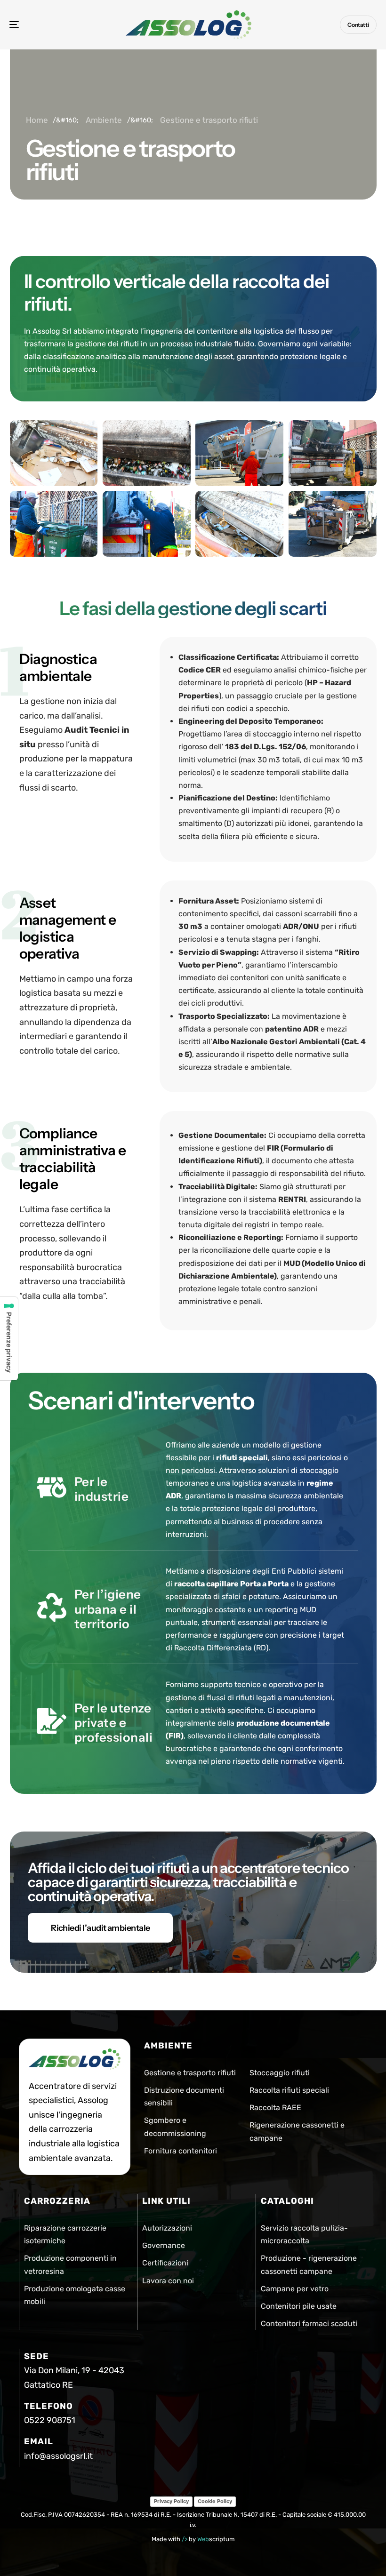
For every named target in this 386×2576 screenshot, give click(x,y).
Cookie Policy (215, 2501)
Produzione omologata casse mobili (75, 2295)
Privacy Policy (171, 2501)
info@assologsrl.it (58, 2456)
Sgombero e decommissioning (175, 2127)
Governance (164, 2245)
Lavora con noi (168, 2280)
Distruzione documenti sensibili (184, 2096)
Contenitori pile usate (299, 2306)
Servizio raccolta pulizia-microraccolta (304, 2234)
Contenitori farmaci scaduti (309, 2324)
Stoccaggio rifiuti (280, 2073)
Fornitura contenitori (181, 2150)
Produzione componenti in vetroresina (70, 2264)
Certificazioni (165, 2263)
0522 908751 (50, 2420)
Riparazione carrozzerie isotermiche (65, 2234)
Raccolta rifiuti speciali (289, 2090)
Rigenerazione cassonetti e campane (297, 2131)
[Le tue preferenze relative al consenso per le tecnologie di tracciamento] (9, 1339)
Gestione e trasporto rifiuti (190, 2073)
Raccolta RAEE (275, 2108)
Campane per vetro (295, 2288)
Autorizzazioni (167, 2228)
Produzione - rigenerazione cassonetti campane (309, 2264)
